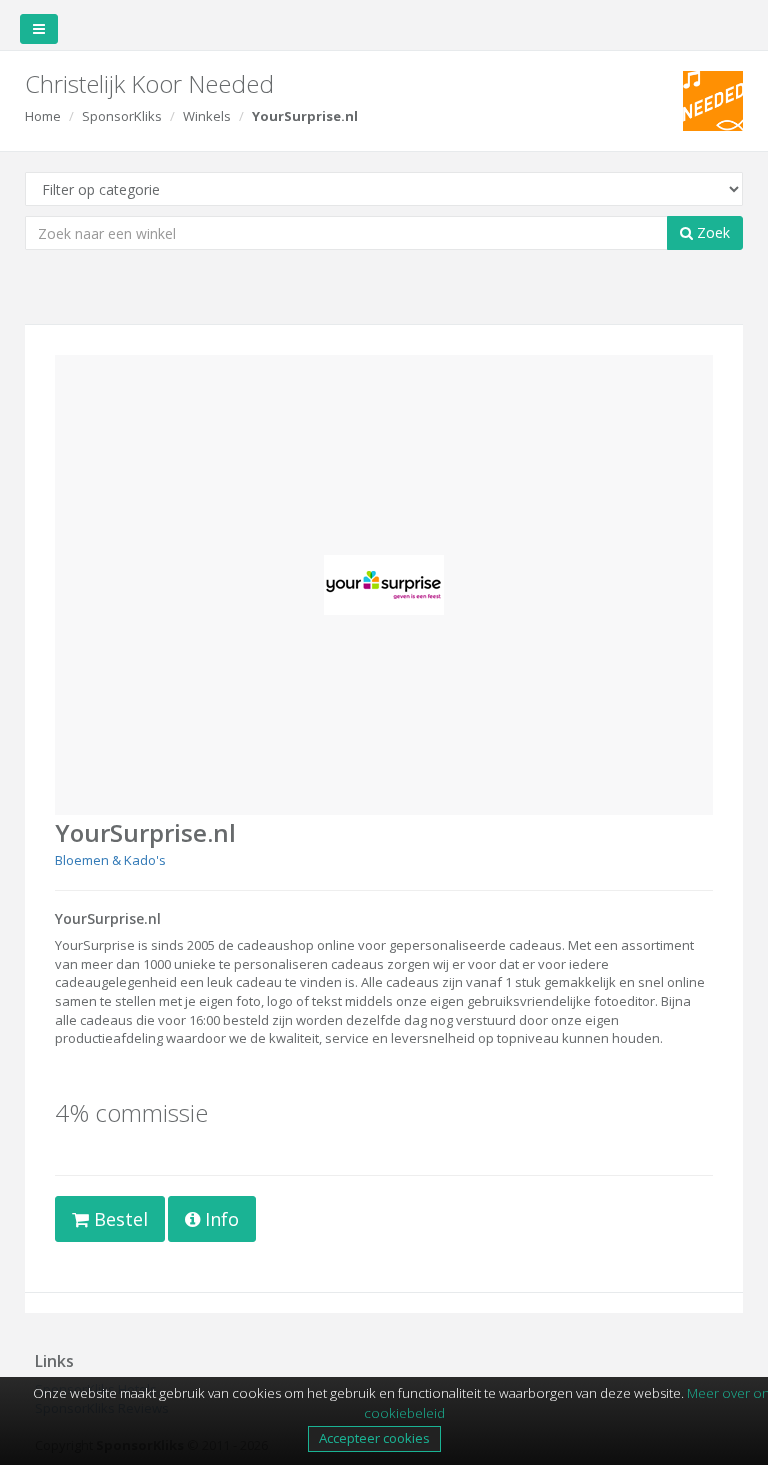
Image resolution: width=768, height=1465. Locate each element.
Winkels (207, 116)
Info (219, 1219)
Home (43, 116)
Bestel (118, 1219)
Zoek (711, 232)
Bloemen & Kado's (110, 860)
